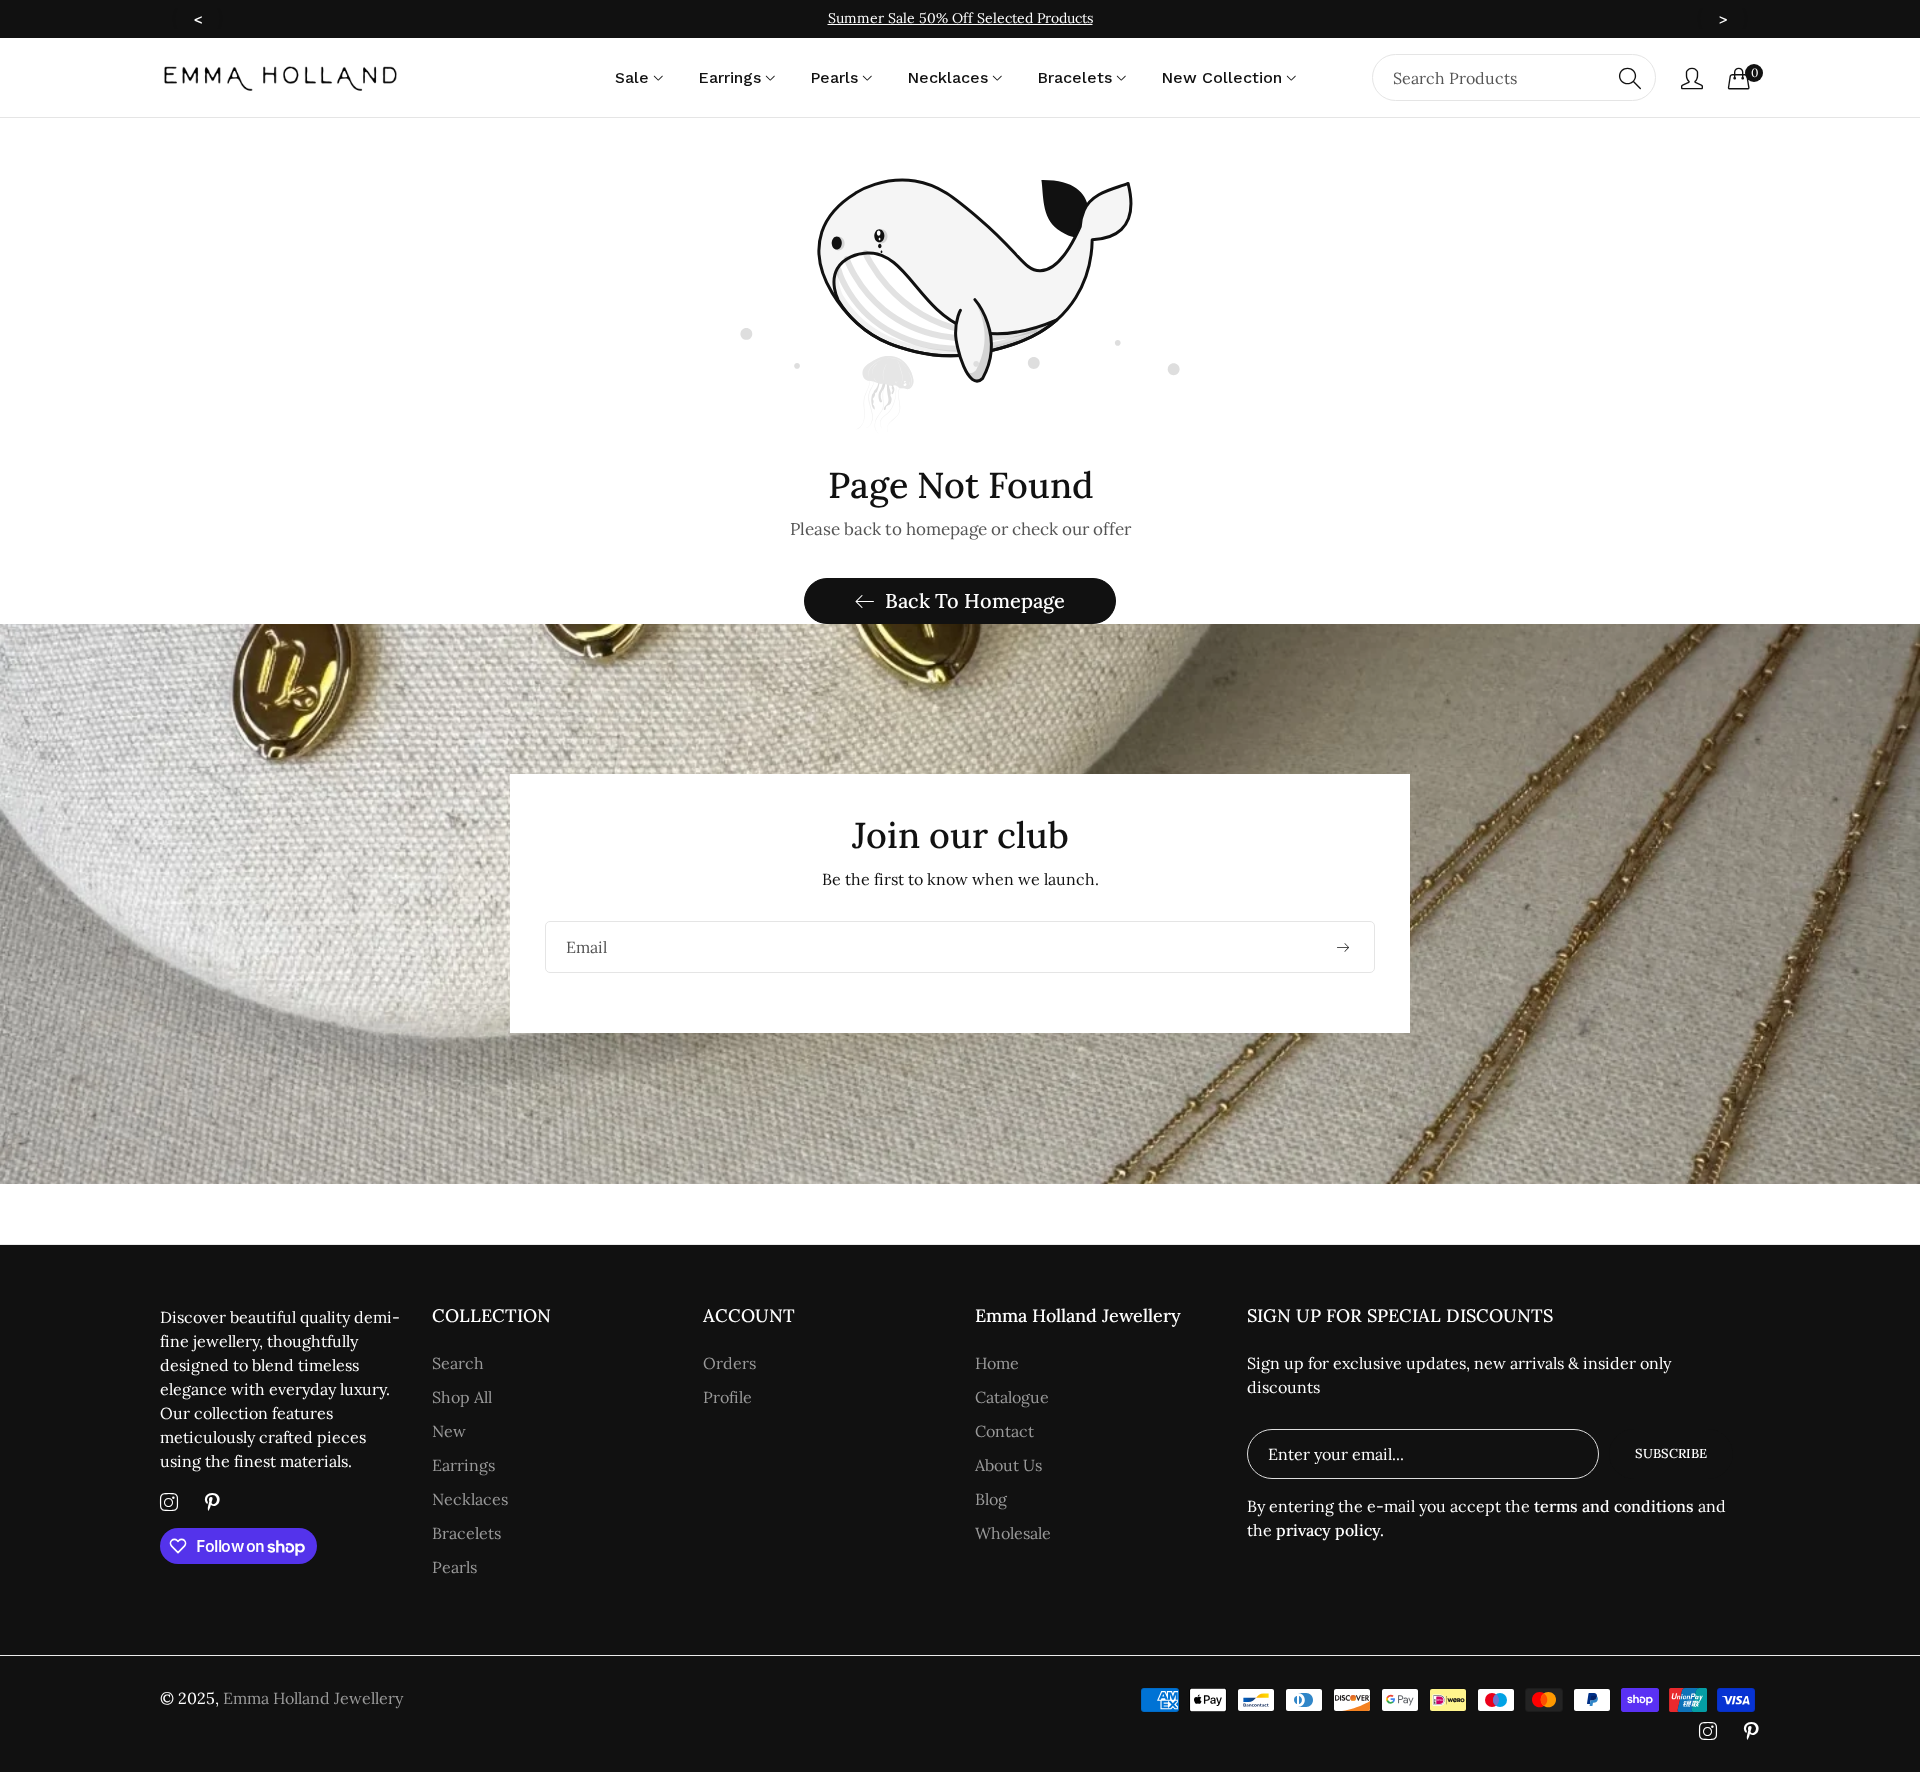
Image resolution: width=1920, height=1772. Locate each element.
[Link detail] (169, 1503)
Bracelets (466, 1533)
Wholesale (1013, 1533)
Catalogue (1012, 1397)
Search (458, 1363)
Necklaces (470, 1499)
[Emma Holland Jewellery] (280, 78)
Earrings (463, 1465)
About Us (1008, 1465)
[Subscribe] (1342, 947)
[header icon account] (1692, 78)
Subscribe (1671, 1453)
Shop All (462, 1397)
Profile (727, 1397)
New (449, 1431)
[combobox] (1514, 77)
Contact (1004, 1431)
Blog (991, 1499)
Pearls (454, 1567)
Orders (729, 1363)
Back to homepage (975, 600)
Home (997, 1363)
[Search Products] (1630, 77)
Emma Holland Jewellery (313, 1698)
